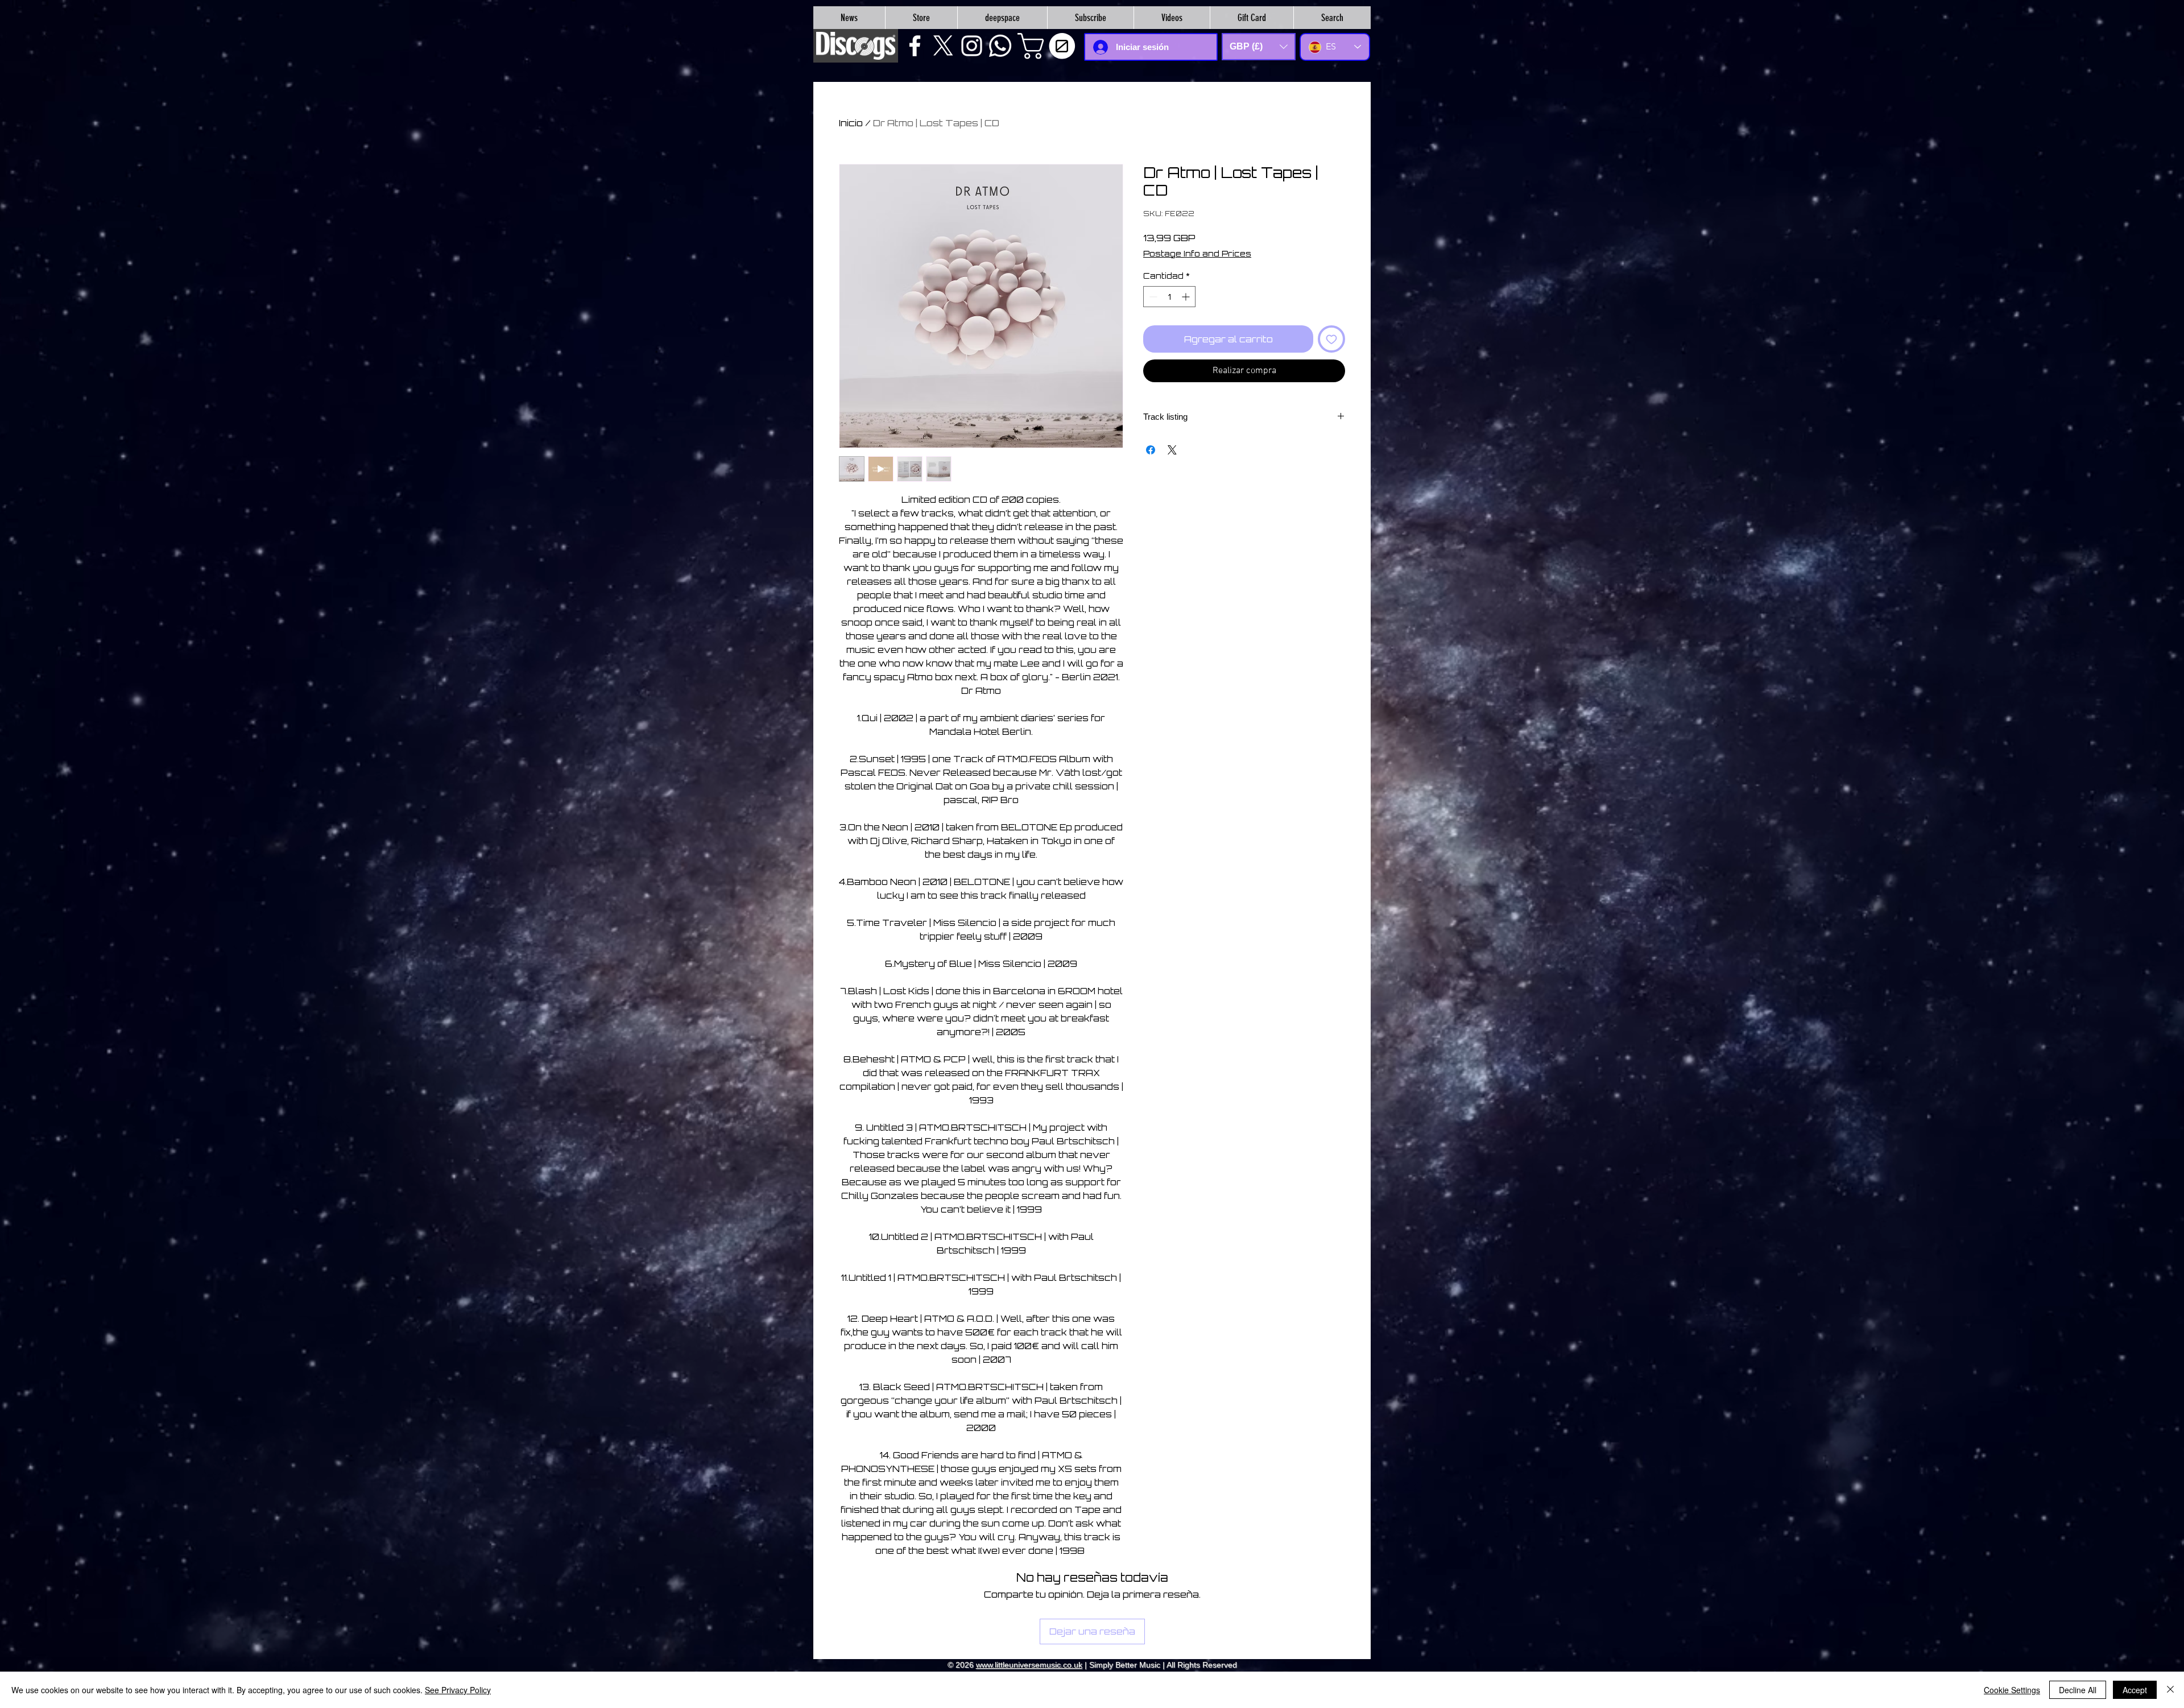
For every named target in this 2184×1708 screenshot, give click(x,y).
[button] (1049, 46)
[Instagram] (972, 46)
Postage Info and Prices (1197, 253)
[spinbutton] (1169, 297)
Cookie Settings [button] (2012, 1690)
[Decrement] (1152, 297)
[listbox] (1259, 47)
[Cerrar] (2170, 1690)
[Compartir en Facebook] (1151, 450)
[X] (943, 46)
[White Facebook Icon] (915, 46)
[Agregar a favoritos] (1331, 339)
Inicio (851, 123)
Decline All (2078, 1690)
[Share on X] (1172, 450)
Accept (2135, 1690)
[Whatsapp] (1000, 46)
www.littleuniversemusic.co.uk (1029, 1665)
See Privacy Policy (458, 1690)
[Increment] (1187, 297)
